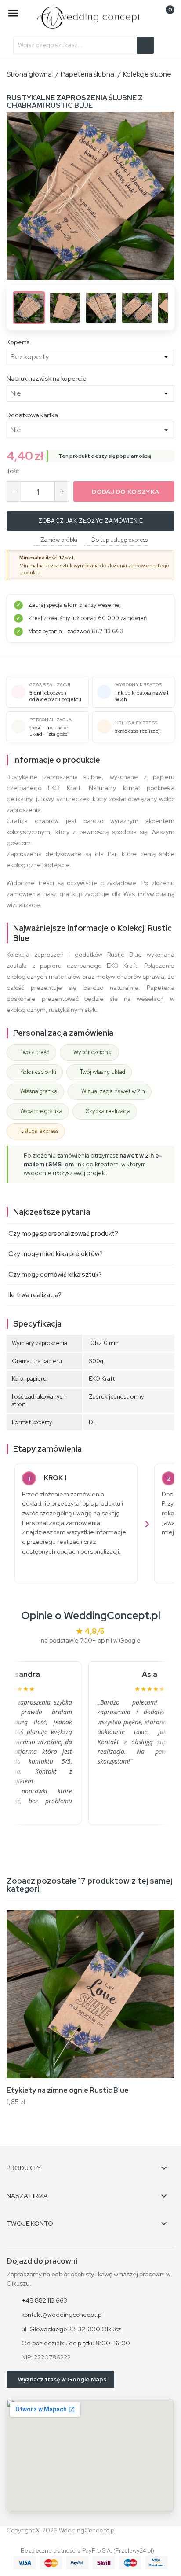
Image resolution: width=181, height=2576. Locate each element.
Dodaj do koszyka (125, 492)
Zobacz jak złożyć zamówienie (91, 521)
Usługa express (39, 1131)
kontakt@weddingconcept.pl (62, 2315)
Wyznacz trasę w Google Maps (62, 2379)
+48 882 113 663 (44, 2300)
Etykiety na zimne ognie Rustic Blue (68, 2090)
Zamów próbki (59, 540)
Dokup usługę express (119, 540)
